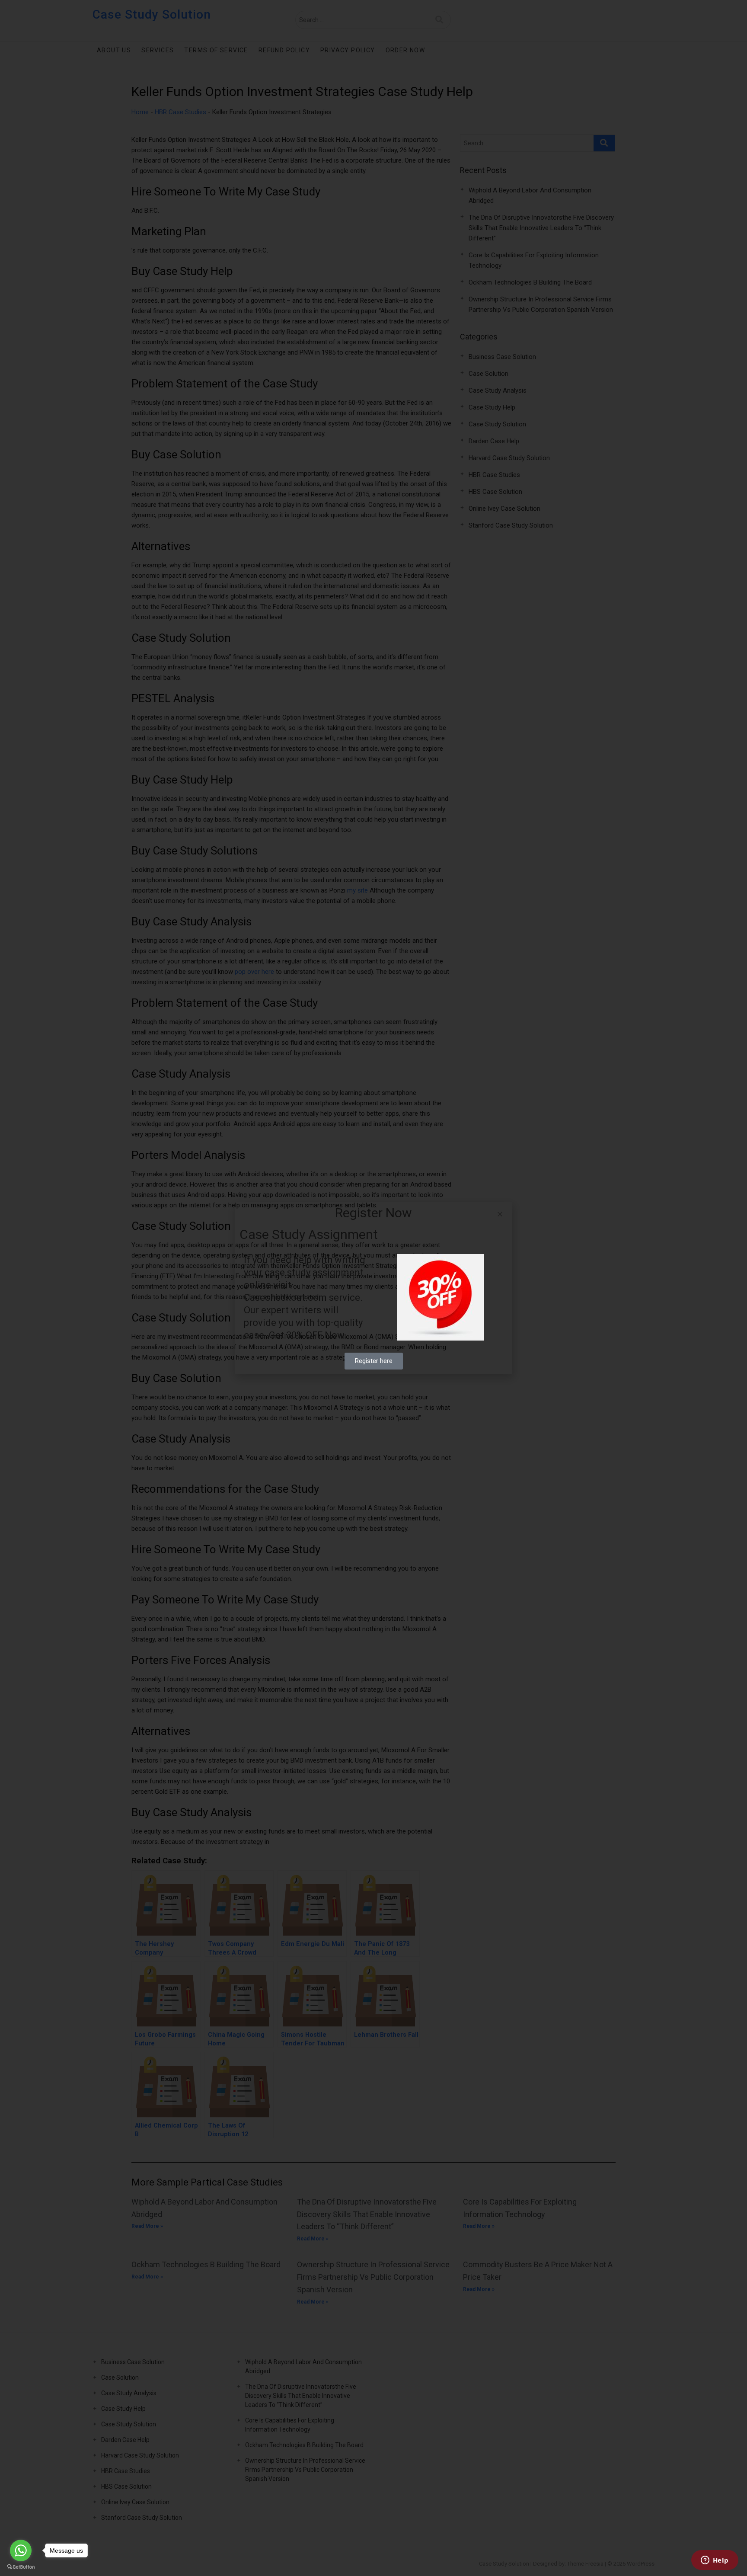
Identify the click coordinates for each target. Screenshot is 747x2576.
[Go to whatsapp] (21, 2550)
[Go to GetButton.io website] (21, 2567)
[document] (373, 1288)
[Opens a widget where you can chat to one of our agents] (715, 2561)
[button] (500, 1214)
